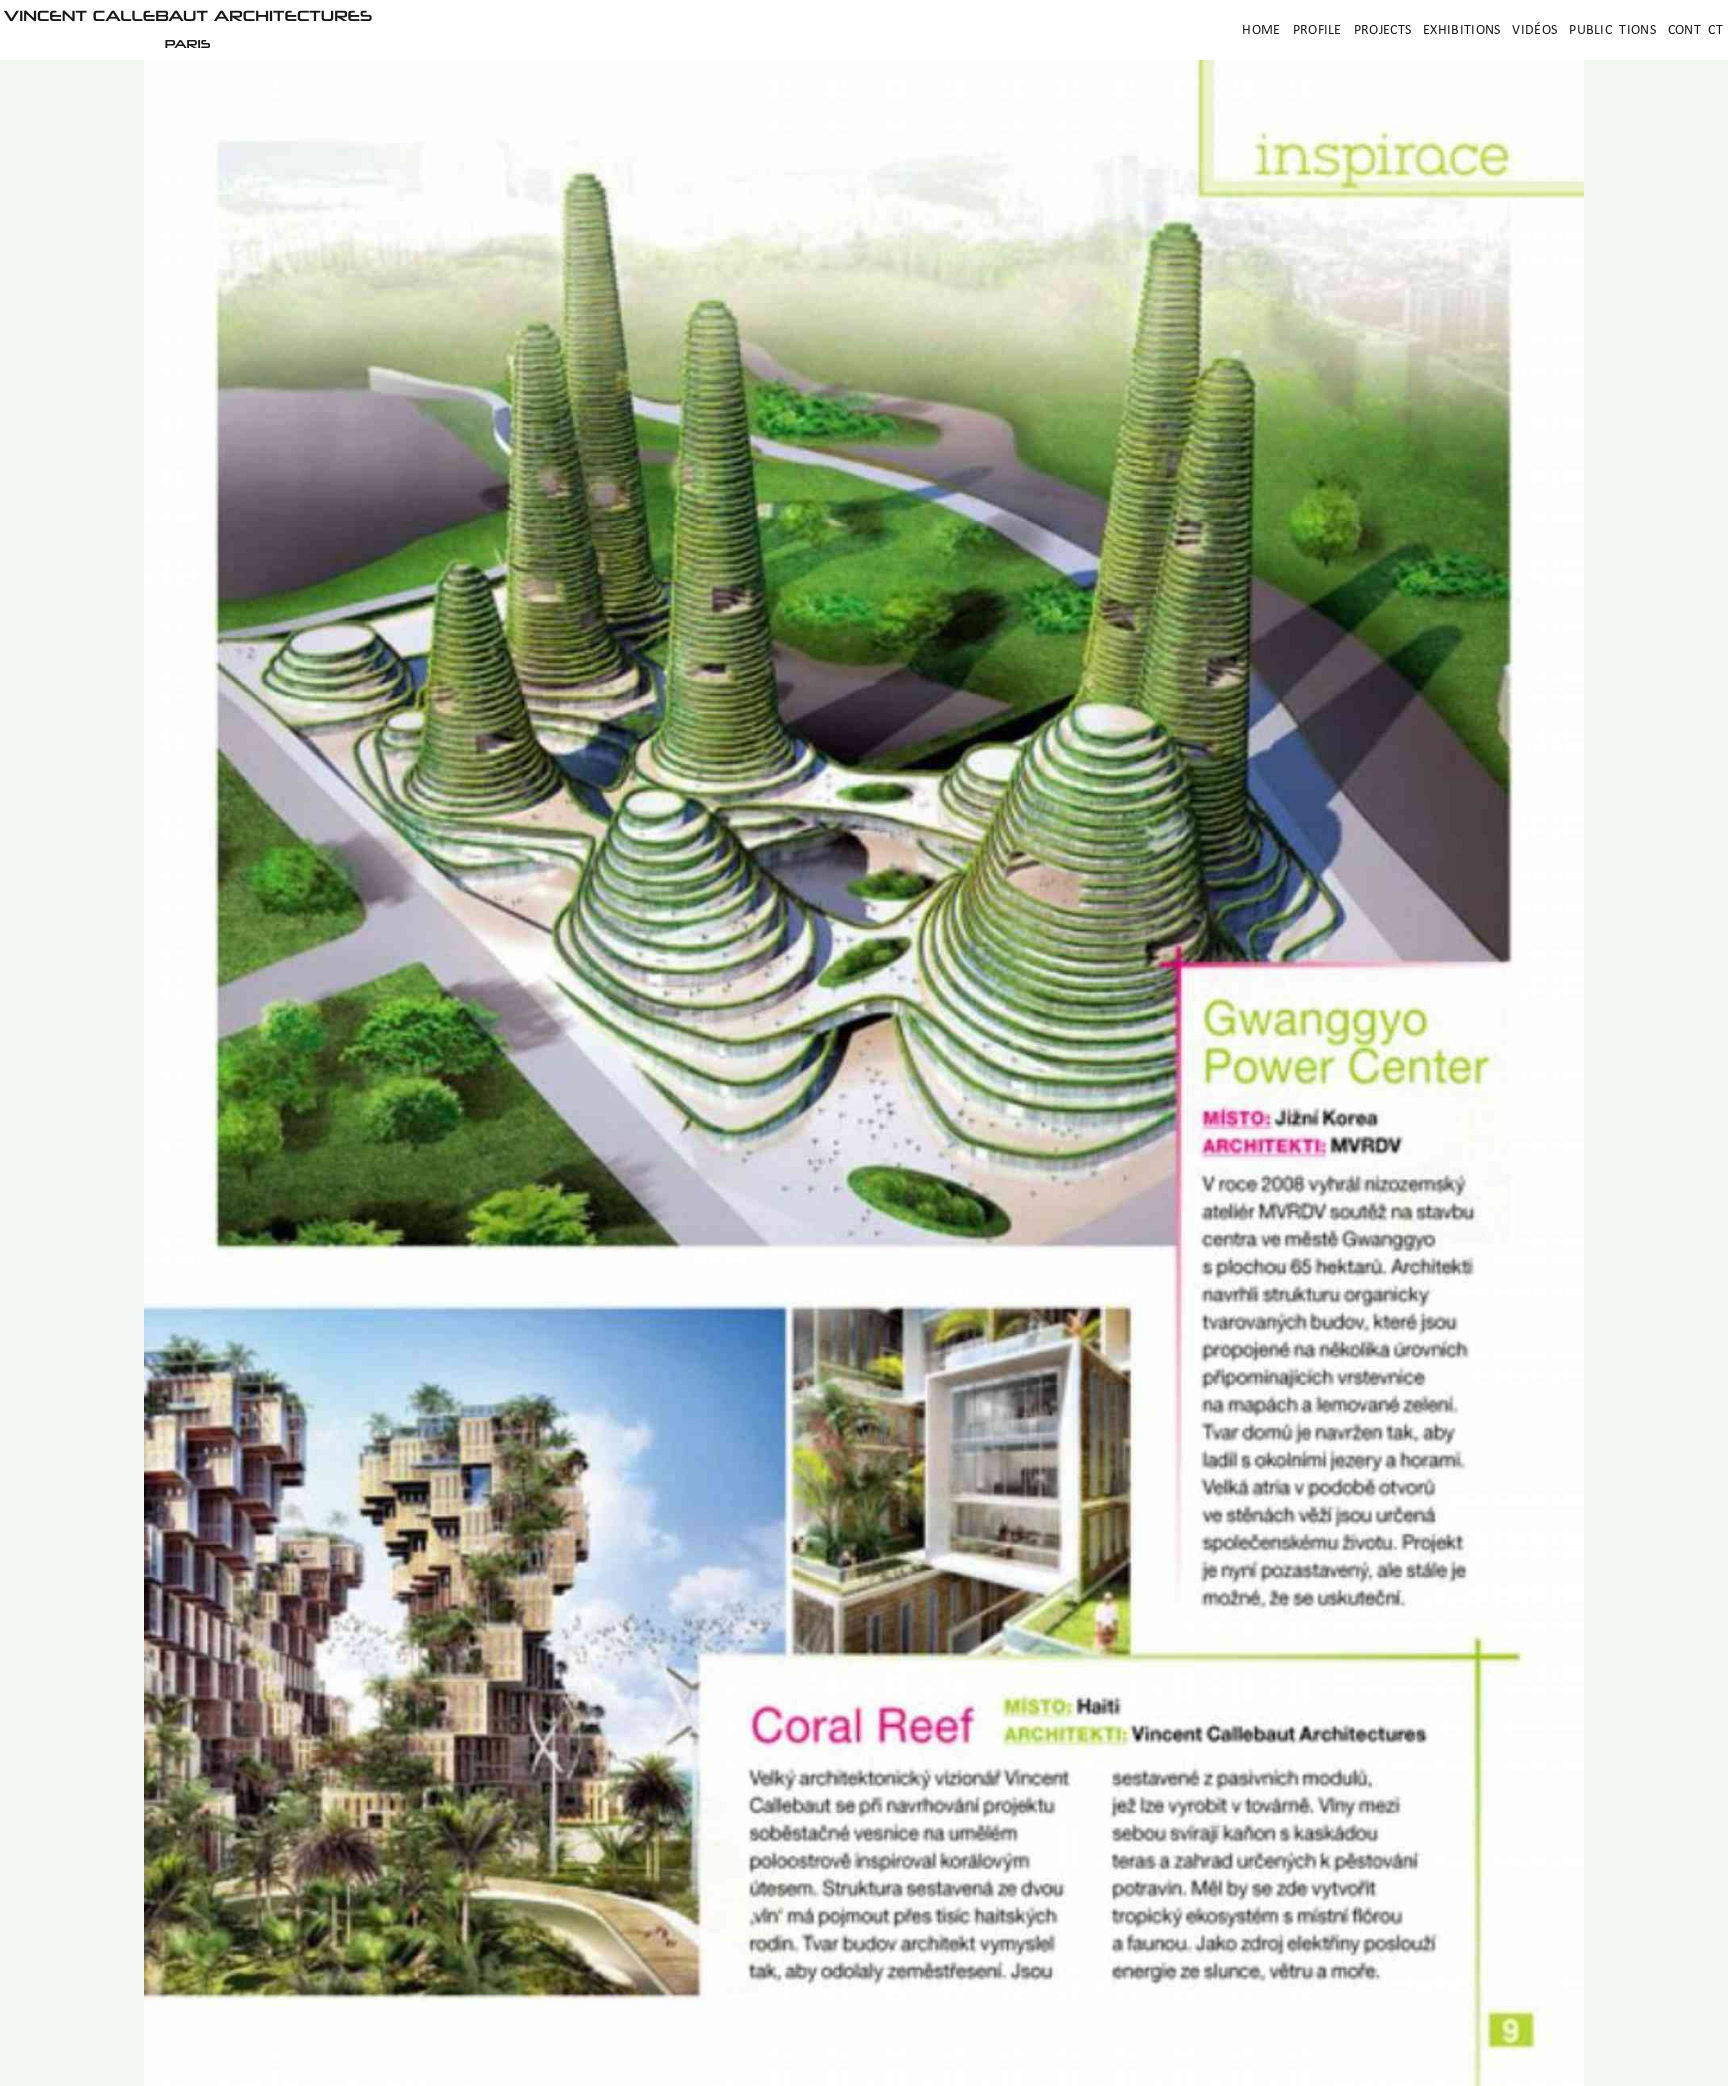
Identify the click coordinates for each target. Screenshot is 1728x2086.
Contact (1695, 30)
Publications (1612, 30)
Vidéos (1534, 30)
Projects (1382, 30)
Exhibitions (1461, 30)
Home (1261, 30)
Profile (1317, 30)
